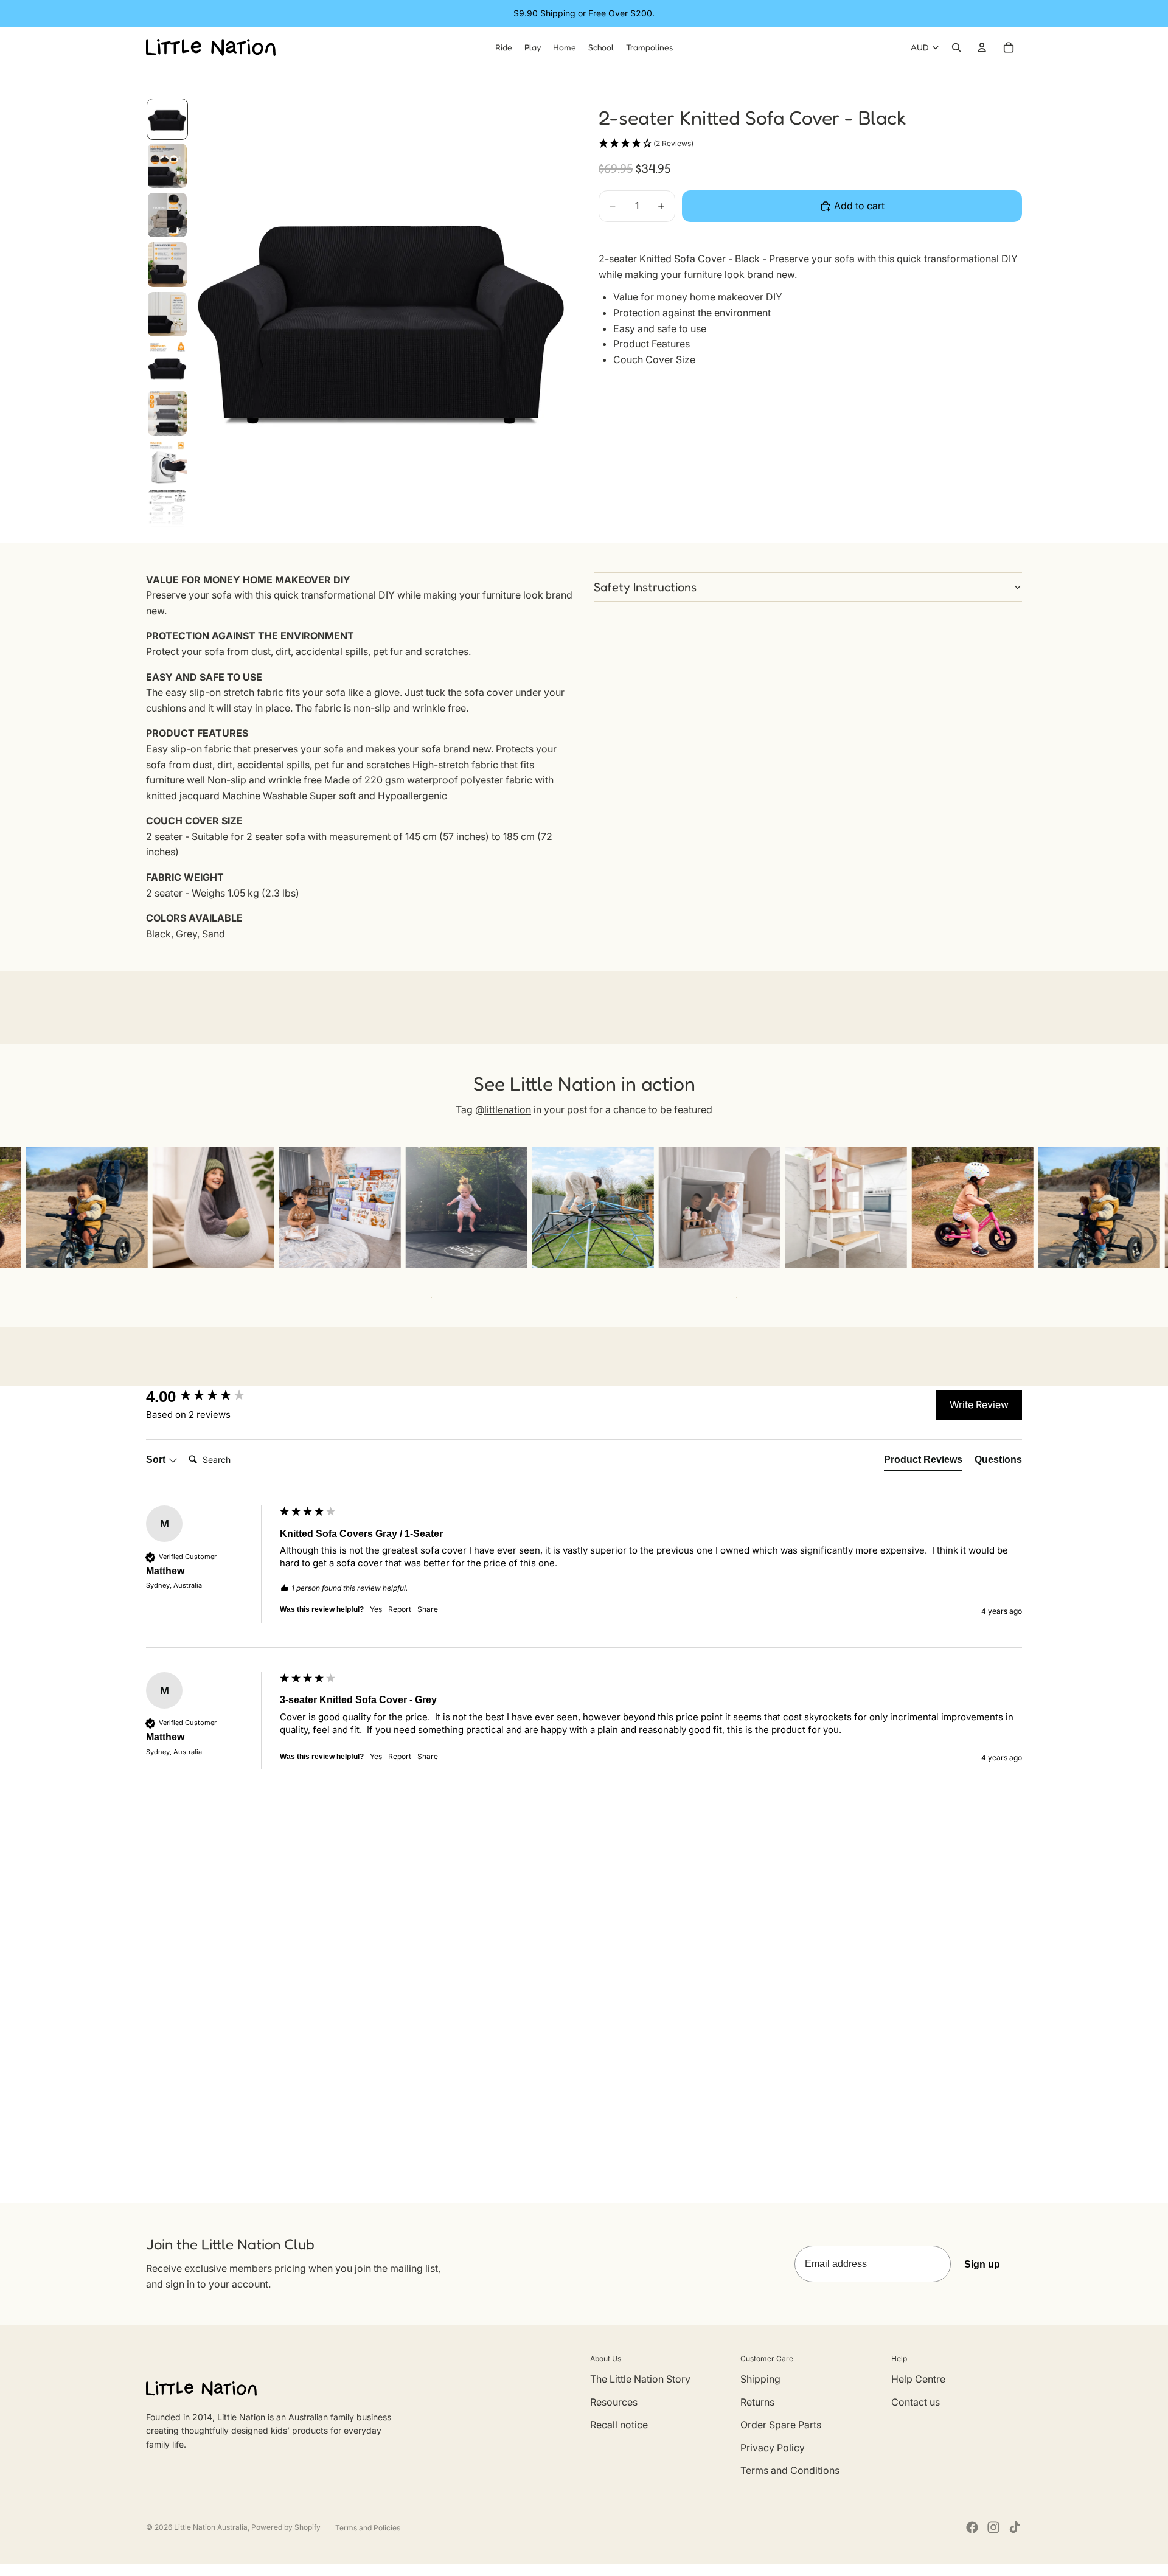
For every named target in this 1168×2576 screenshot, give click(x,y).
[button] (646, 144)
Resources (614, 2402)
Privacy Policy (773, 2448)
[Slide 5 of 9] (167, 314)
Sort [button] (157, 1460)
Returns (757, 2402)
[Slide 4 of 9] (167, 264)
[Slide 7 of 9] (167, 413)
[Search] (956, 47)
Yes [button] (376, 1609)
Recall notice (619, 2425)
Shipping (760, 2379)
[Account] (982, 47)
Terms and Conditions (790, 2470)
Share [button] (428, 1609)
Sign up (982, 2264)
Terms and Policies (368, 2528)
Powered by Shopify (286, 2527)
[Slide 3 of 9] (167, 215)
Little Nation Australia (211, 2527)
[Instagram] (993, 2527)
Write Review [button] (979, 1404)
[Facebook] (972, 2527)
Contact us (916, 2402)
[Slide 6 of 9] (167, 363)
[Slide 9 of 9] (167, 508)
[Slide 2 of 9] (167, 166)
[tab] (923, 1462)
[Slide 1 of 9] (167, 119)
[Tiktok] (1015, 2527)
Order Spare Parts (781, 2425)
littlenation (508, 1109)
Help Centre (918, 2379)
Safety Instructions (645, 587)
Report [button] (400, 1609)
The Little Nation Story (640, 2379)
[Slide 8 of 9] (167, 463)
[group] (210, 1397)
